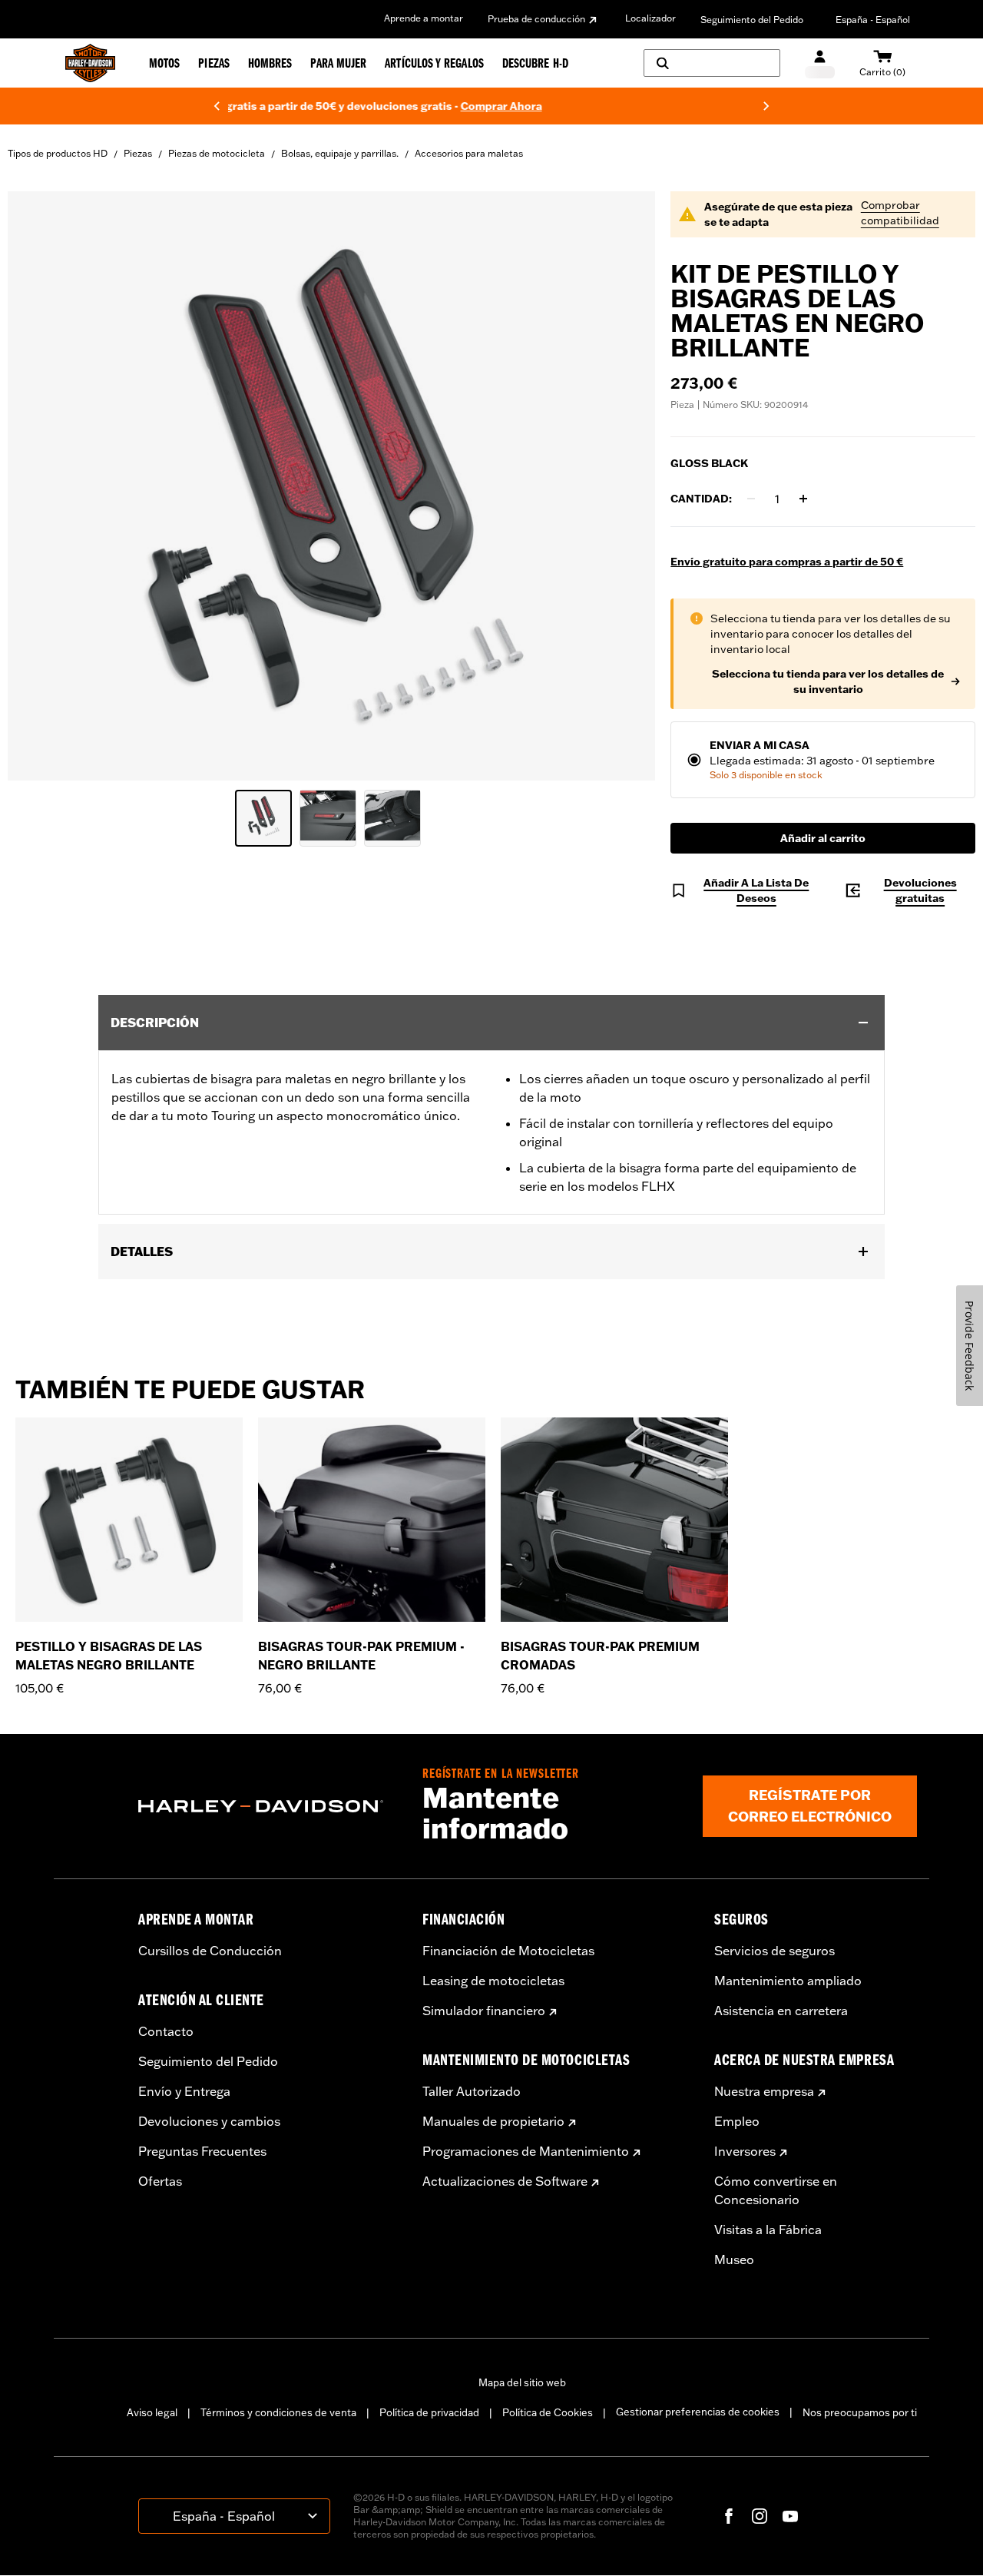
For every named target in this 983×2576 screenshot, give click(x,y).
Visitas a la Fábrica (768, 2230)
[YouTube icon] (790, 2516)
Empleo (737, 2121)
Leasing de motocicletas (493, 1981)
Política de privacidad (429, 2412)
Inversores (745, 2151)
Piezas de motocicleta (217, 153)
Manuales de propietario (493, 2121)
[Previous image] (38, 486)
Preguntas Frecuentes (202, 2151)
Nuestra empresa (764, 2091)
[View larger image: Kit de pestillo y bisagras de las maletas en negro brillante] (331, 484)
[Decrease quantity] (751, 499)
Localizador (650, 18)
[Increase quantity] (803, 499)
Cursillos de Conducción (210, 1951)
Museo (734, 2259)
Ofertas (160, 2181)
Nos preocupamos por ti (860, 2412)
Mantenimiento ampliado (788, 1981)
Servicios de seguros (774, 1951)
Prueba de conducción (536, 19)
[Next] (766, 106)
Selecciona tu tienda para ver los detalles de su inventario (828, 681)
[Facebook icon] (729, 2516)
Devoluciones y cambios (209, 2121)
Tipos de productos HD (58, 153)
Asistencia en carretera (781, 2011)
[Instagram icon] (760, 2516)
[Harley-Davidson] (269, 1806)
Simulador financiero (484, 2011)
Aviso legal (152, 2412)
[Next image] (624, 486)
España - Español (873, 20)
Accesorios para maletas (469, 153)
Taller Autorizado (472, 2091)
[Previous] (217, 106)
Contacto (166, 2031)
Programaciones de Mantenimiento (526, 2151)
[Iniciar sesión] (820, 63)
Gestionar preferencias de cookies (698, 2412)
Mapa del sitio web (522, 2382)
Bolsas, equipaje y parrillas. (340, 153)
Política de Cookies (548, 2412)
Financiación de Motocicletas (508, 1951)
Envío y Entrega (184, 2091)
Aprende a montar (424, 18)
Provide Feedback (970, 1346)
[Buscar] (712, 63)
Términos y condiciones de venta (278, 2412)
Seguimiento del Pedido (752, 20)
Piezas (138, 153)
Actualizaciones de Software (505, 2181)
